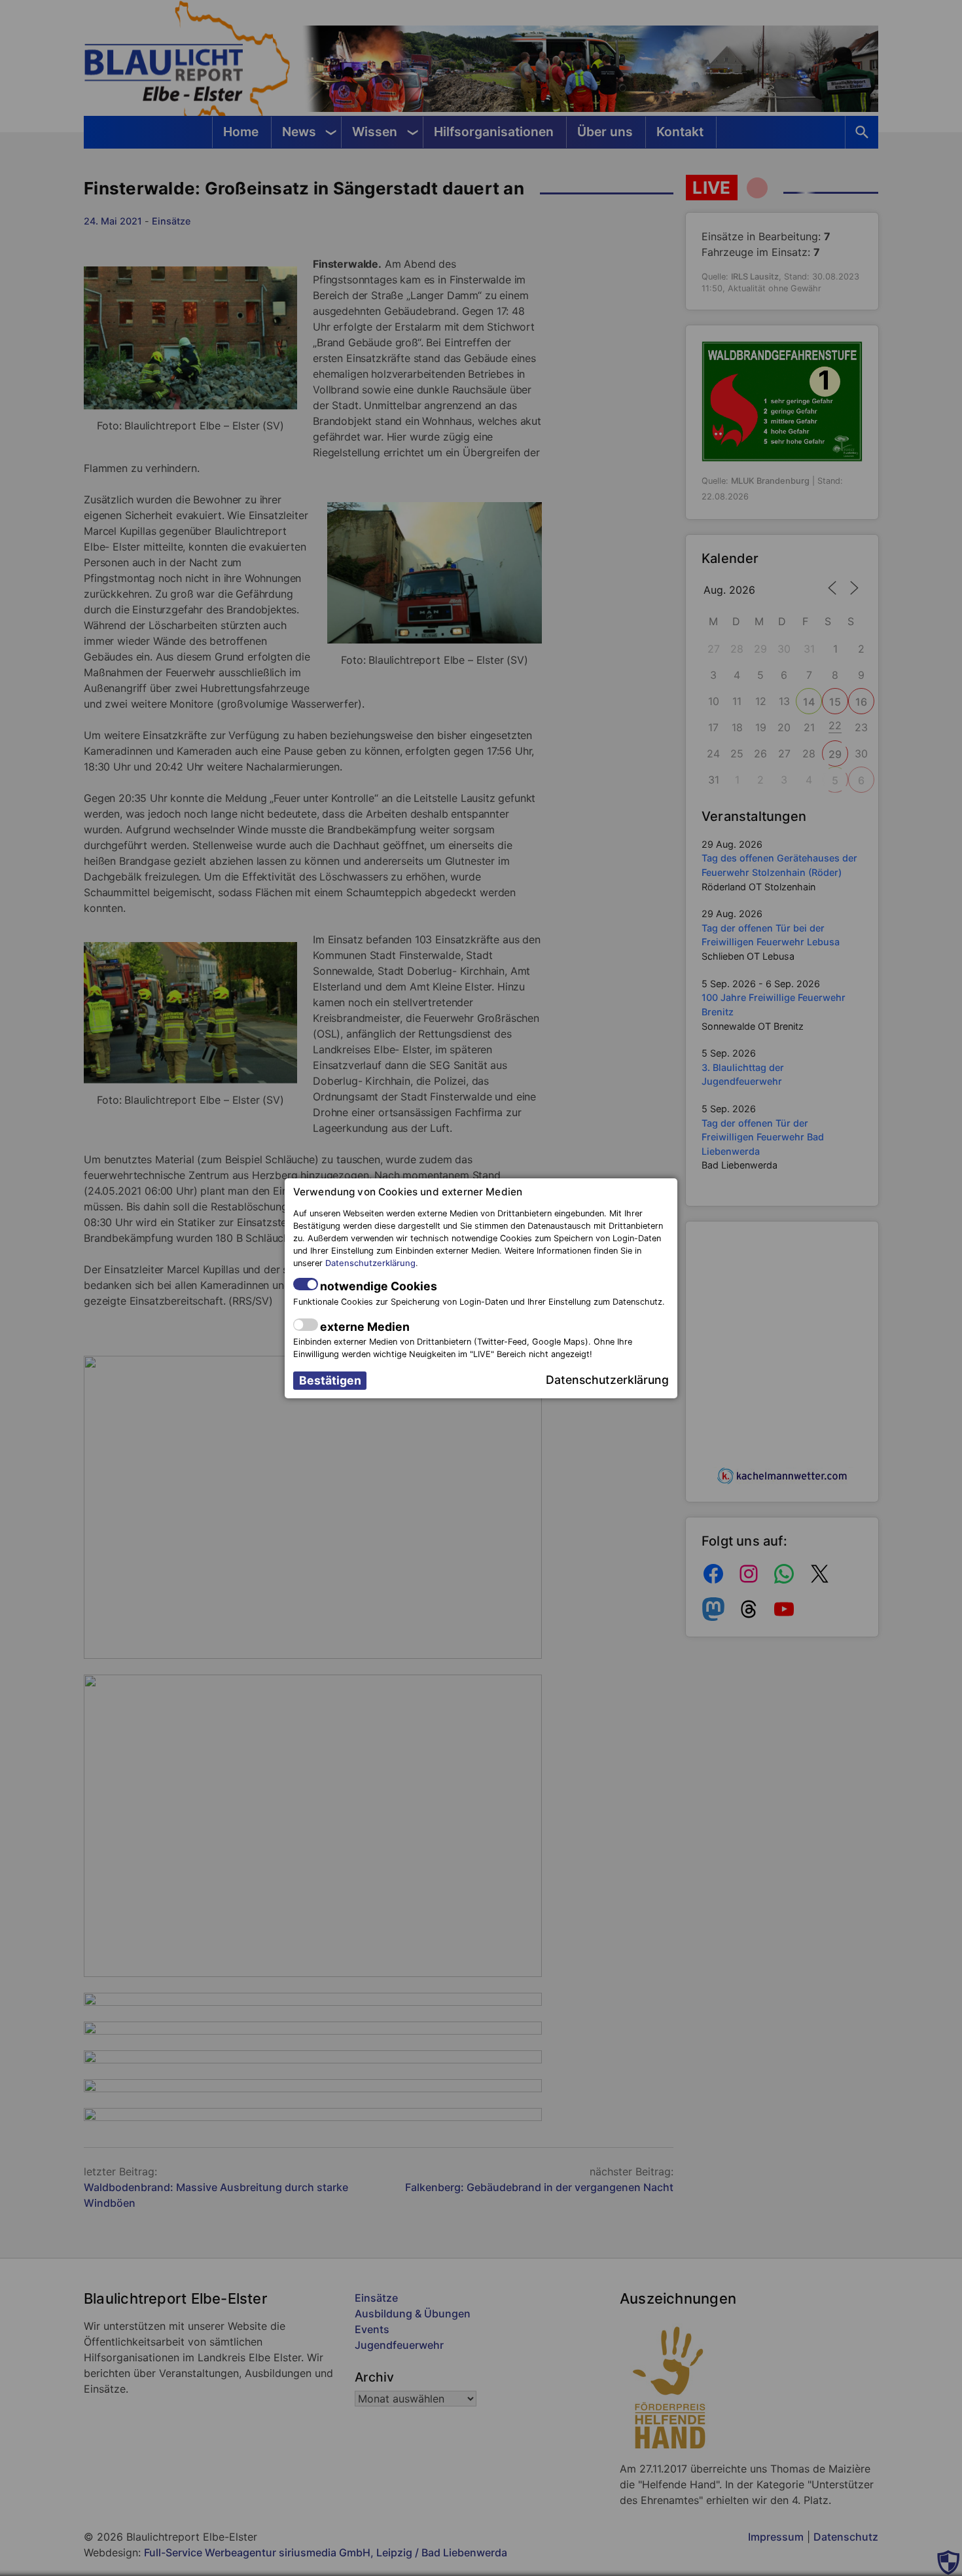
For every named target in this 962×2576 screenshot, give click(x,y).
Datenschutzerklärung (370, 1263)
